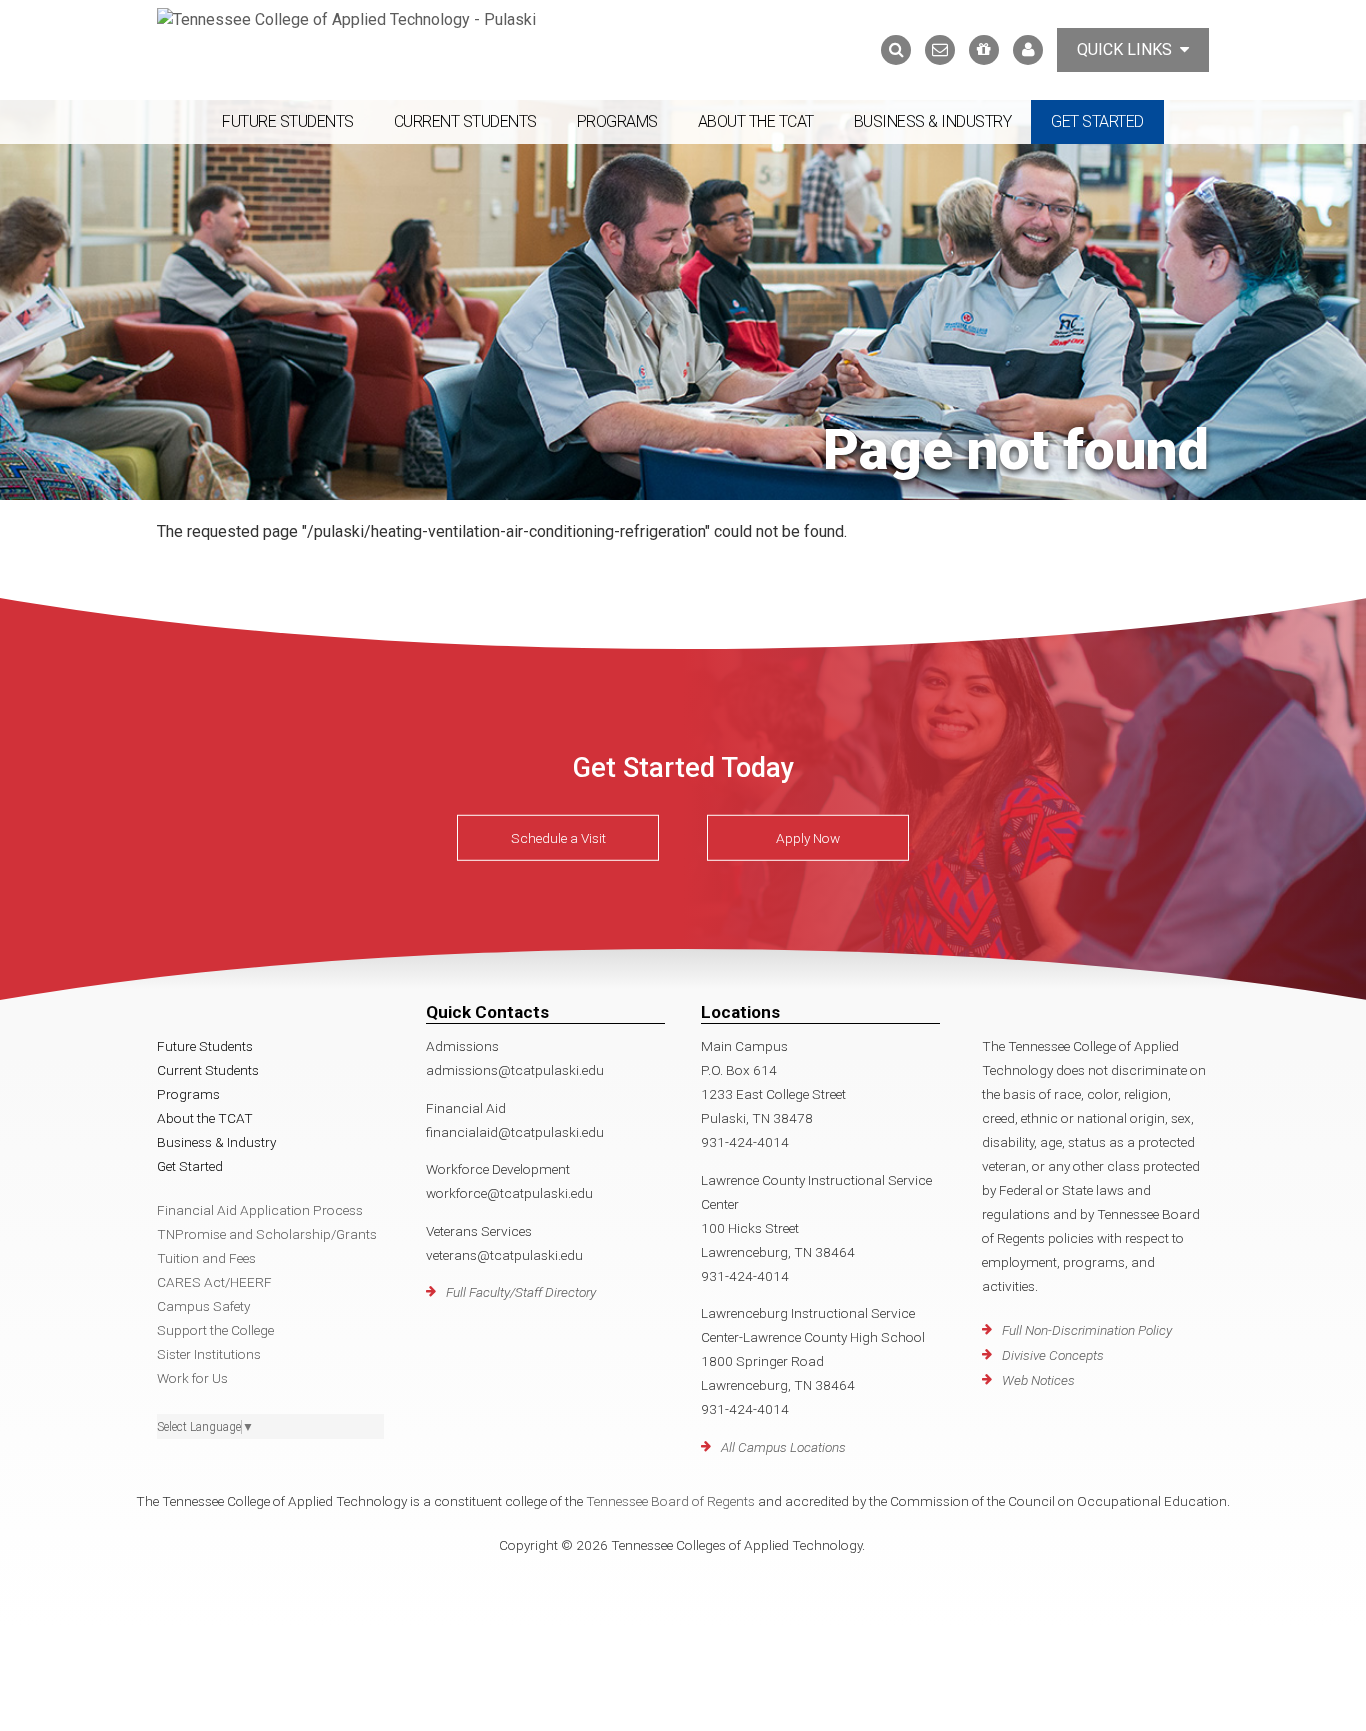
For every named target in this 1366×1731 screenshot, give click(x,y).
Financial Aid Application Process (260, 1210)
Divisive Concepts (1053, 1355)
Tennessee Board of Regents (670, 1501)
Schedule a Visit (558, 838)
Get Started (1097, 121)
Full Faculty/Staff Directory (521, 1292)
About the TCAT (756, 121)
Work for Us (192, 1378)
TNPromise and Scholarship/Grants (267, 1234)
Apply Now (808, 838)
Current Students (465, 121)
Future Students (288, 121)
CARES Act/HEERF (214, 1282)
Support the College (215, 1330)
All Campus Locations (783, 1447)
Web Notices (1038, 1380)
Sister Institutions (209, 1354)
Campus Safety (203, 1306)
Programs (617, 121)
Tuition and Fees (206, 1258)
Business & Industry (933, 121)
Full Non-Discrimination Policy (1087, 1330)
